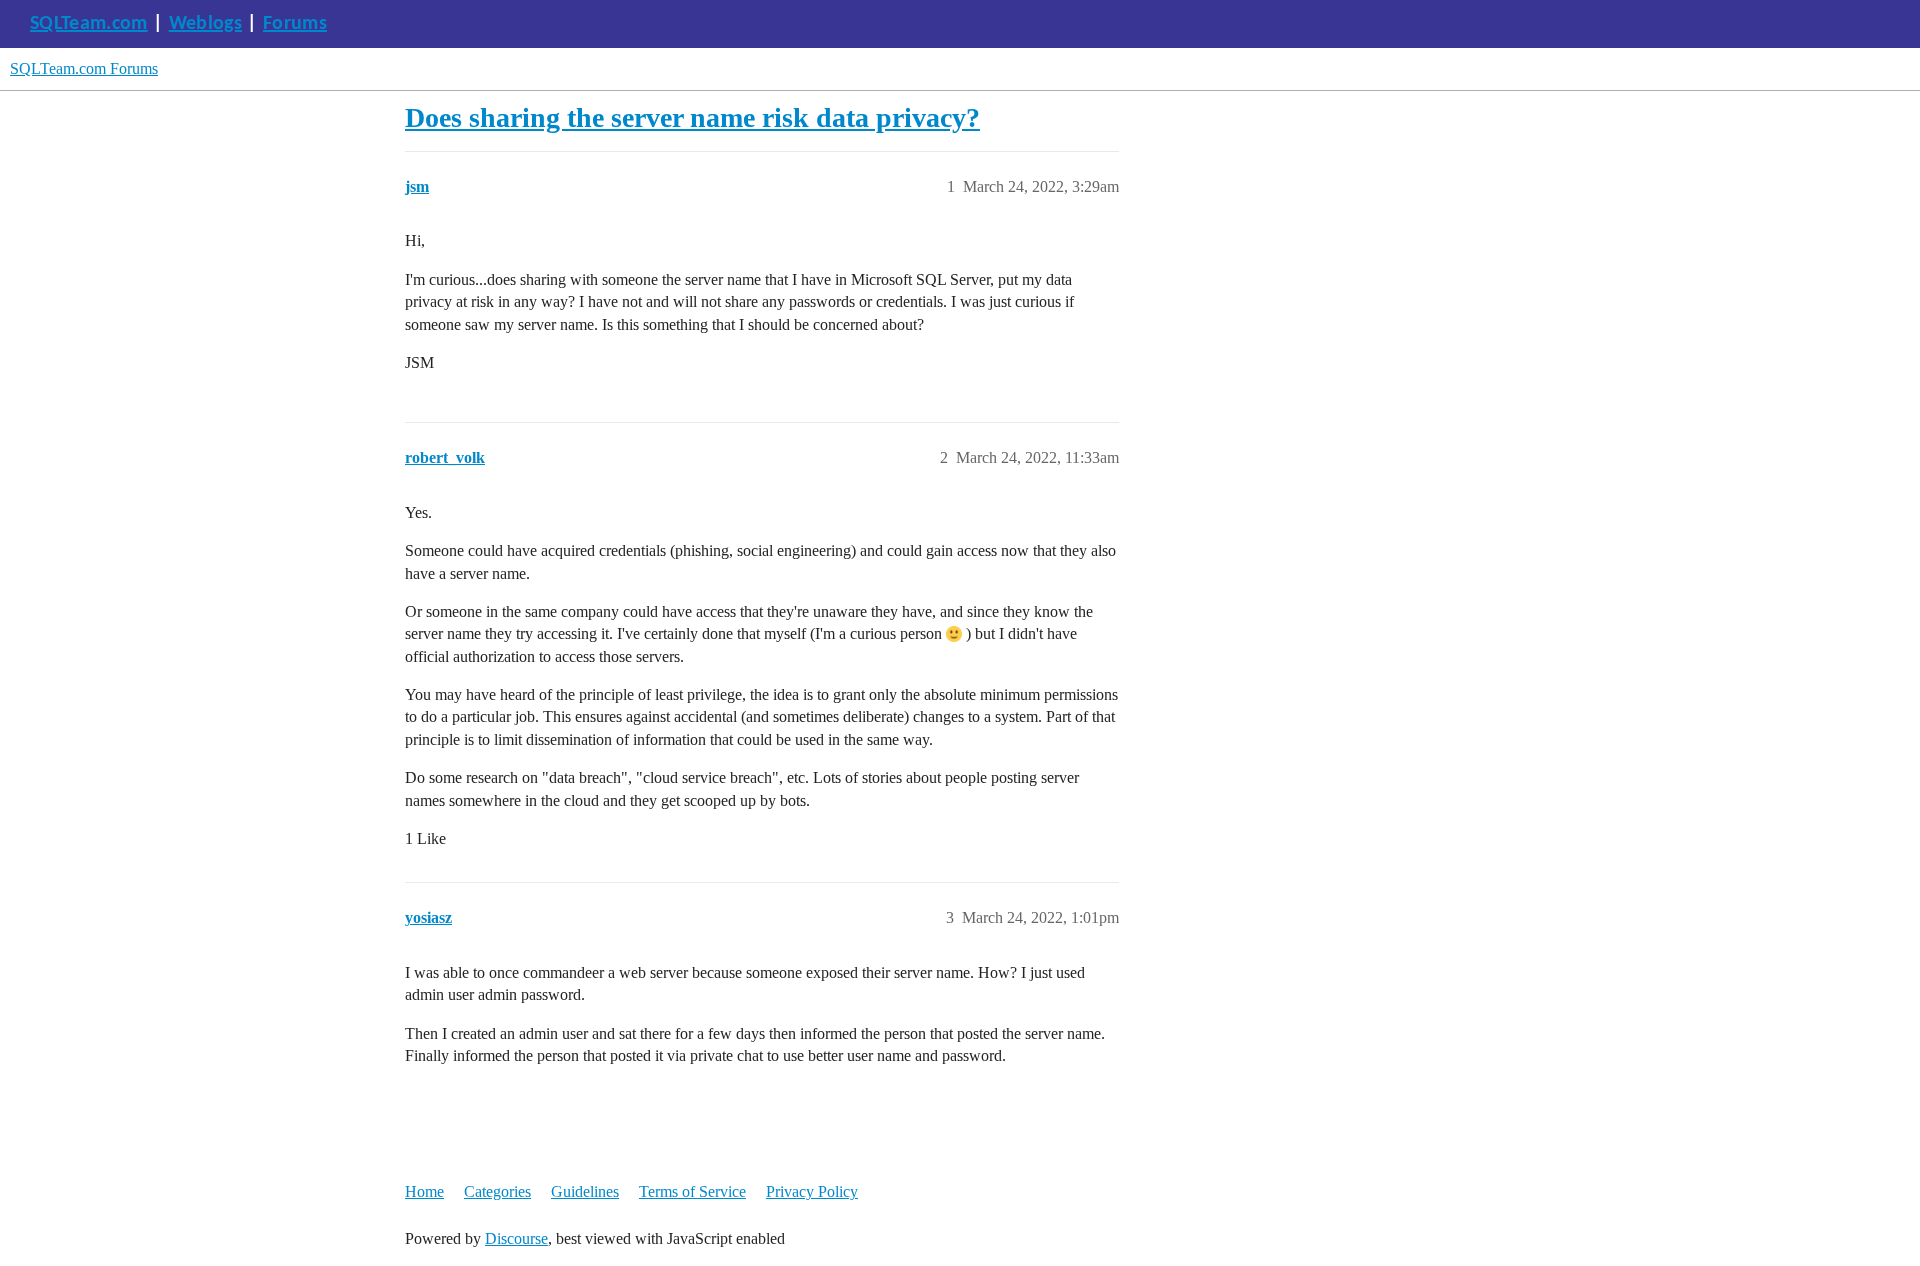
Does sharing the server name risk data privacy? (692, 117)
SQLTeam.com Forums (84, 68)
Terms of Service (692, 1191)
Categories (497, 1191)
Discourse (516, 1238)
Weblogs (205, 24)
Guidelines (585, 1191)
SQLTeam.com (89, 24)
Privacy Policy (812, 1191)
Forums (295, 24)
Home (424, 1191)
